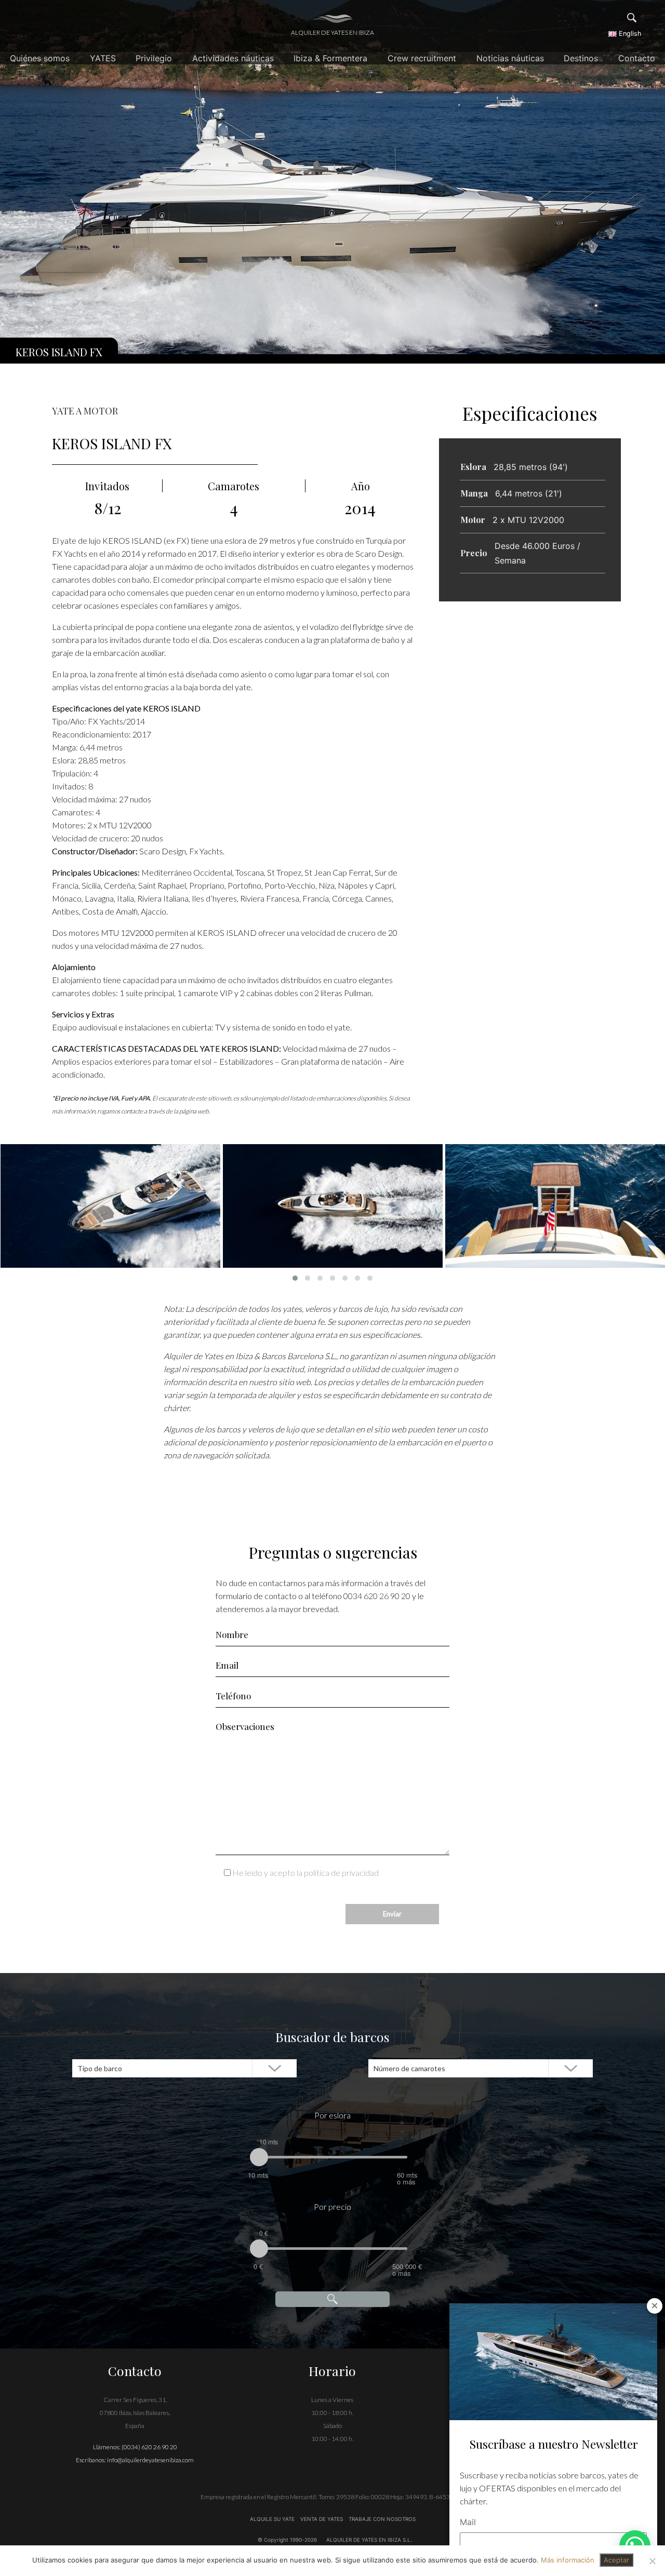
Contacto (637, 58)
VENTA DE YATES (322, 2519)
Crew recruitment (422, 58)
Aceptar (616, 2560)
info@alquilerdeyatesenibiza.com (150, 2460)
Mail (468, 2522)
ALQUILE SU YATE (273, 2519)
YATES (103, 58)
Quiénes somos (40, 58)
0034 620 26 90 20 (377, 1596)
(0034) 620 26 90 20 (149, 2447)
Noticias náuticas (510, 58)
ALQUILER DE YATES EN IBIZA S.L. (369, 2540)
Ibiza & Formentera (330, 58)
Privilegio (154, 58)
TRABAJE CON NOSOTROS (381, 2519)
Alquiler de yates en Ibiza (332, 32)
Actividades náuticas (233, 58)
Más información (568, 2560)
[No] (652, 2561)
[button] (295, 1278)
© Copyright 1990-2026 (287, 2540)
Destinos (581, 58)
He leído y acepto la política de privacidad (305, 1873)
